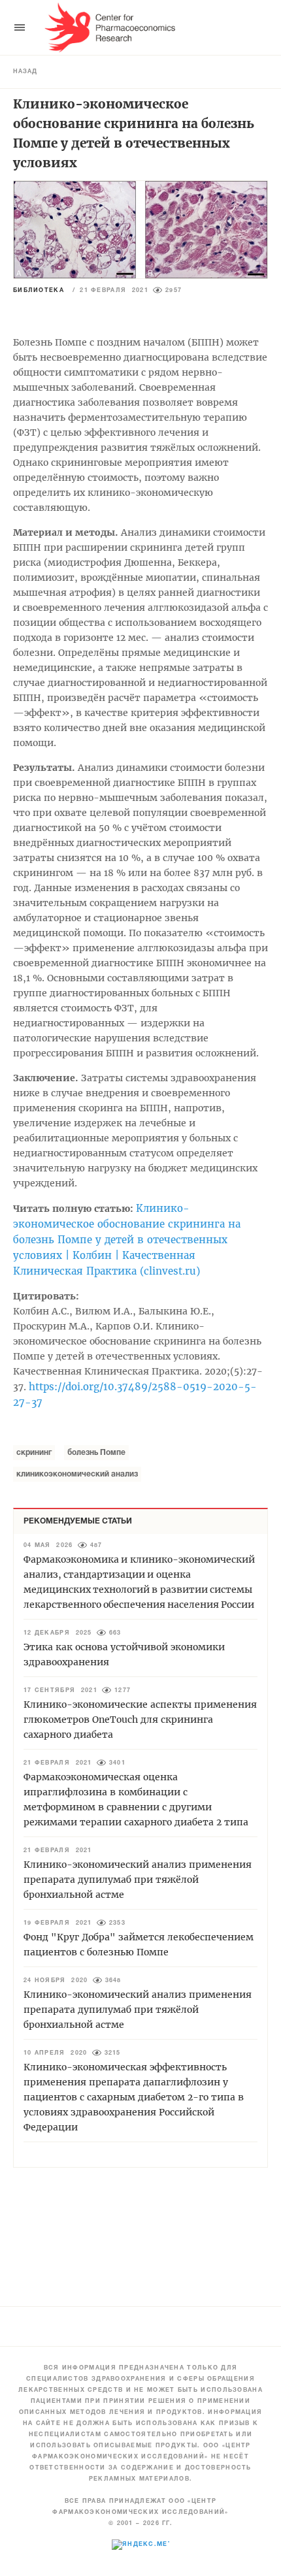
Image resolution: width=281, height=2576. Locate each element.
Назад (25, 72)
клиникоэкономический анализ (77, 1474)
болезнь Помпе (96, 1453)
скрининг (34, 1453)
